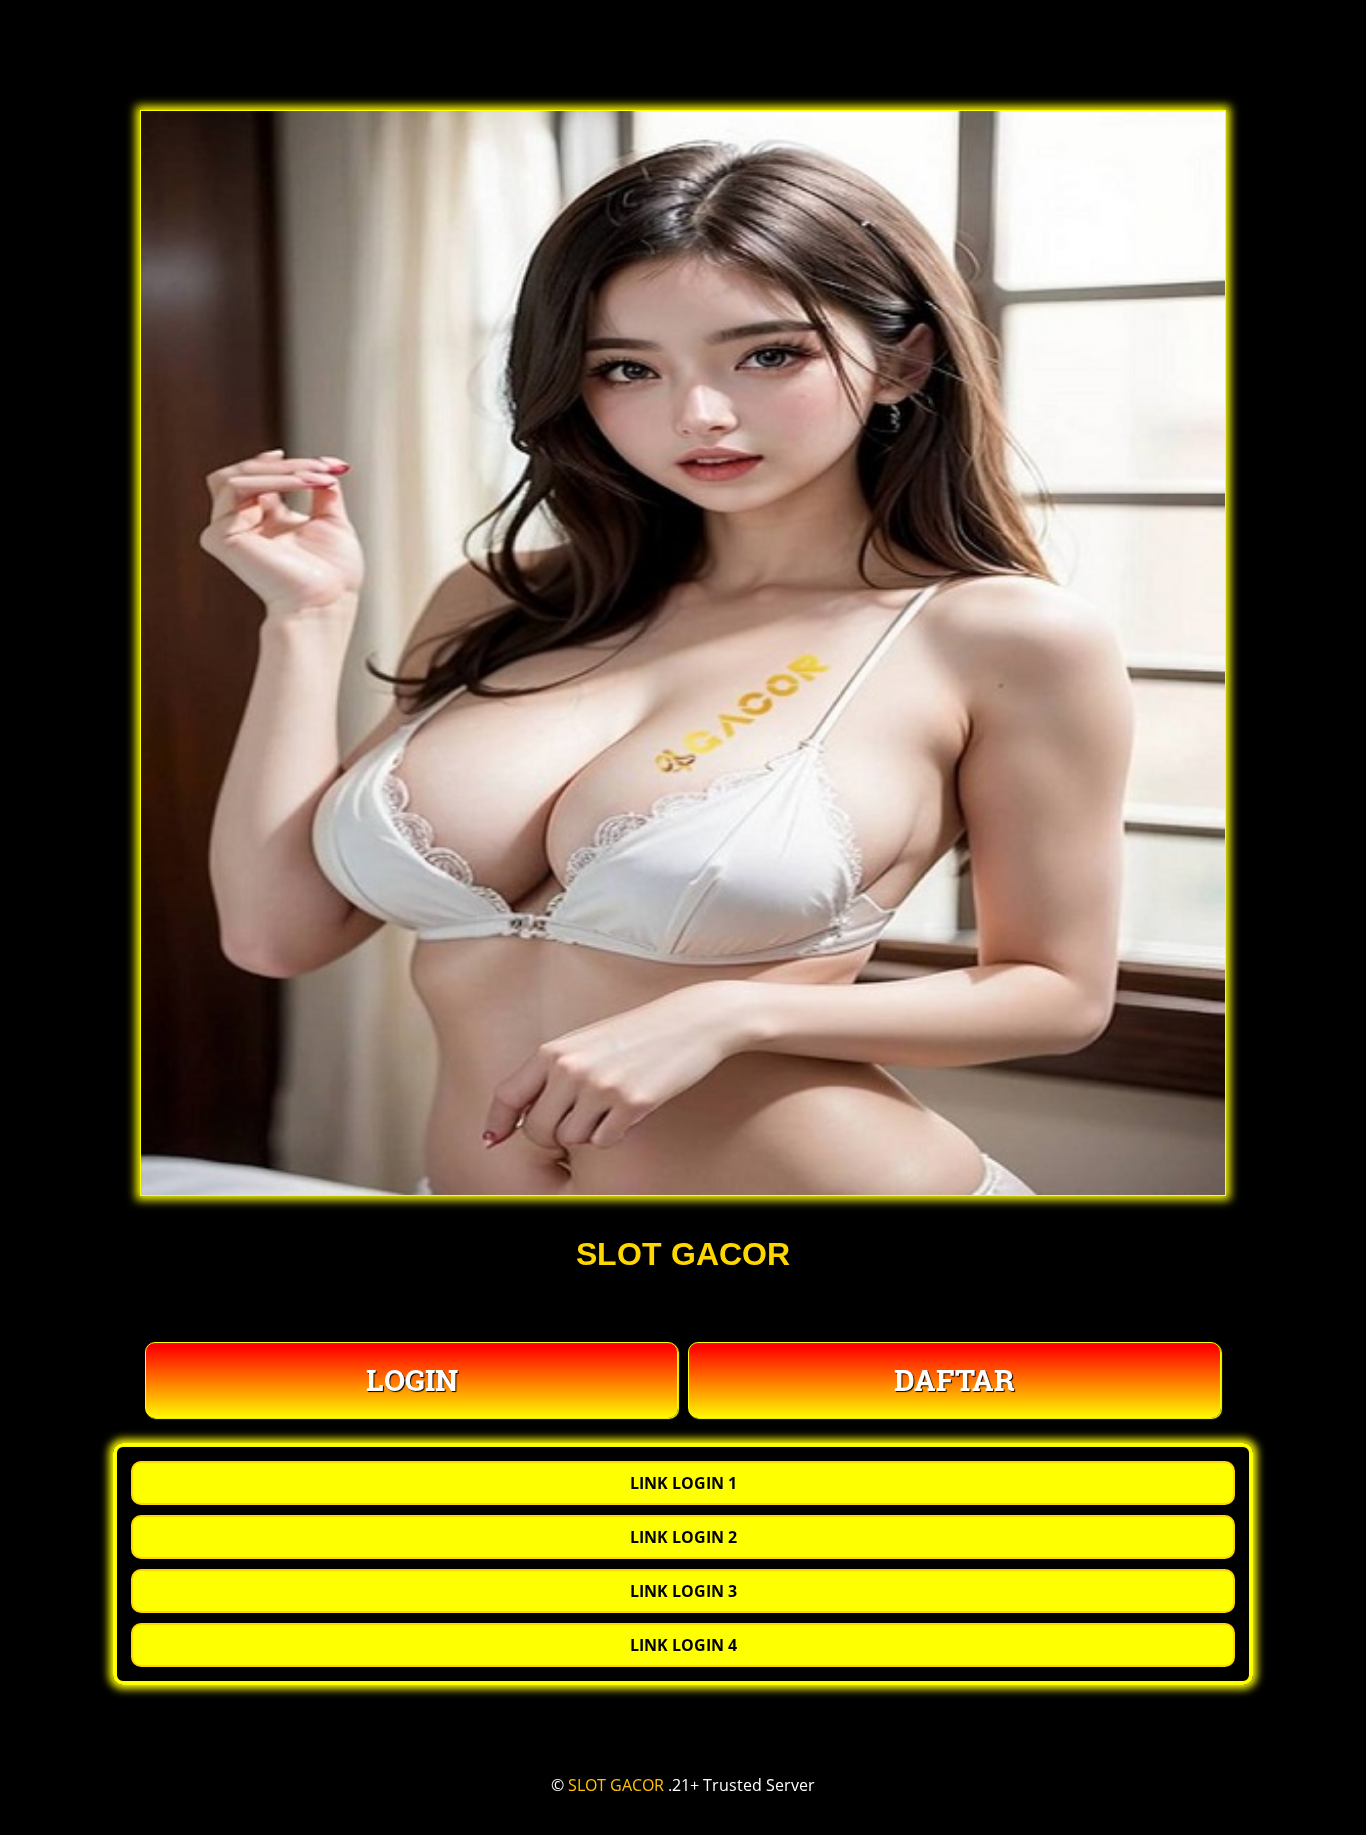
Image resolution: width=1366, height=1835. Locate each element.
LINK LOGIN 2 (683, 1537)
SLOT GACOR (616, 1785)
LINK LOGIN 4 (683, 1645)
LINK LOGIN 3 (683, 1591)
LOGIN (412, 1379)
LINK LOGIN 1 (683, 1483)
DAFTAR (954, 1379)
